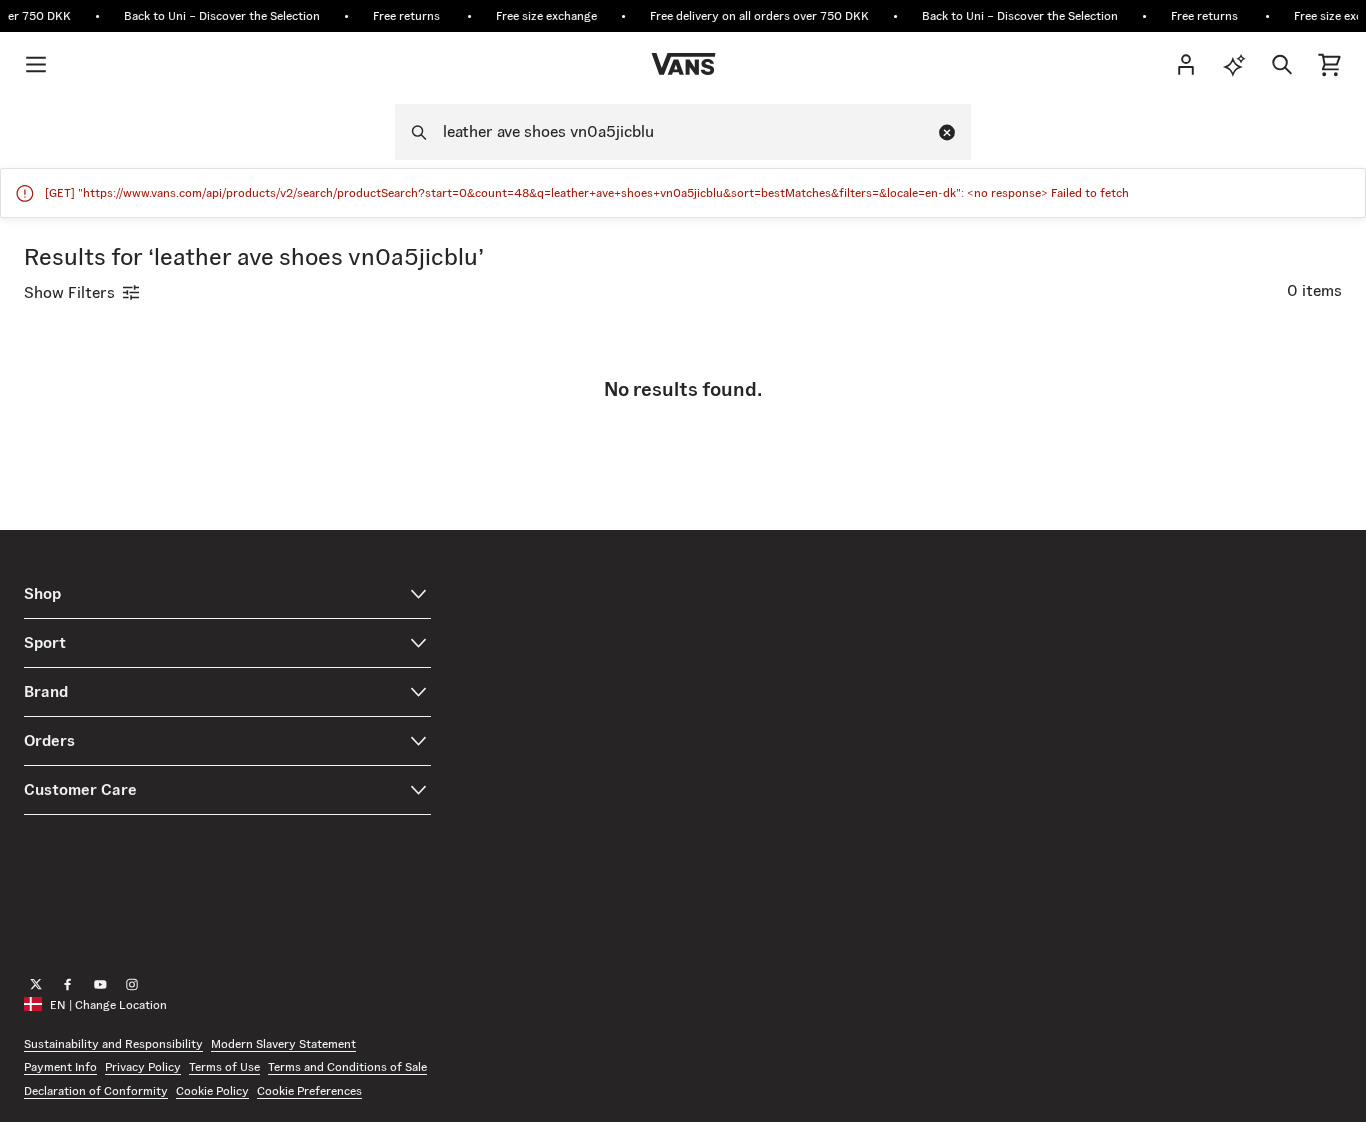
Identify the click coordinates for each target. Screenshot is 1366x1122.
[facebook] (68, 985)
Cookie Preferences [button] (309, 1090)
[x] (36, 985)
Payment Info (60, 1067)
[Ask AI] (1234, 64)
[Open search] (1282, 64)
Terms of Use (224, 1067)
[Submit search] (413, 132)
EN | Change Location (108, 1004)
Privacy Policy (143, 1067)
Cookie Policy (212, 1090)
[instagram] (132, 985)
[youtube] (100, 985)
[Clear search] (947, 132)
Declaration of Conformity (96, 1090)
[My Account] (1186, 64)
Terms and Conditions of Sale (347, 1067)
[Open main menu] (36, 64)
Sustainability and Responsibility (113, 1043)
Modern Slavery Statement (283, 1043)
